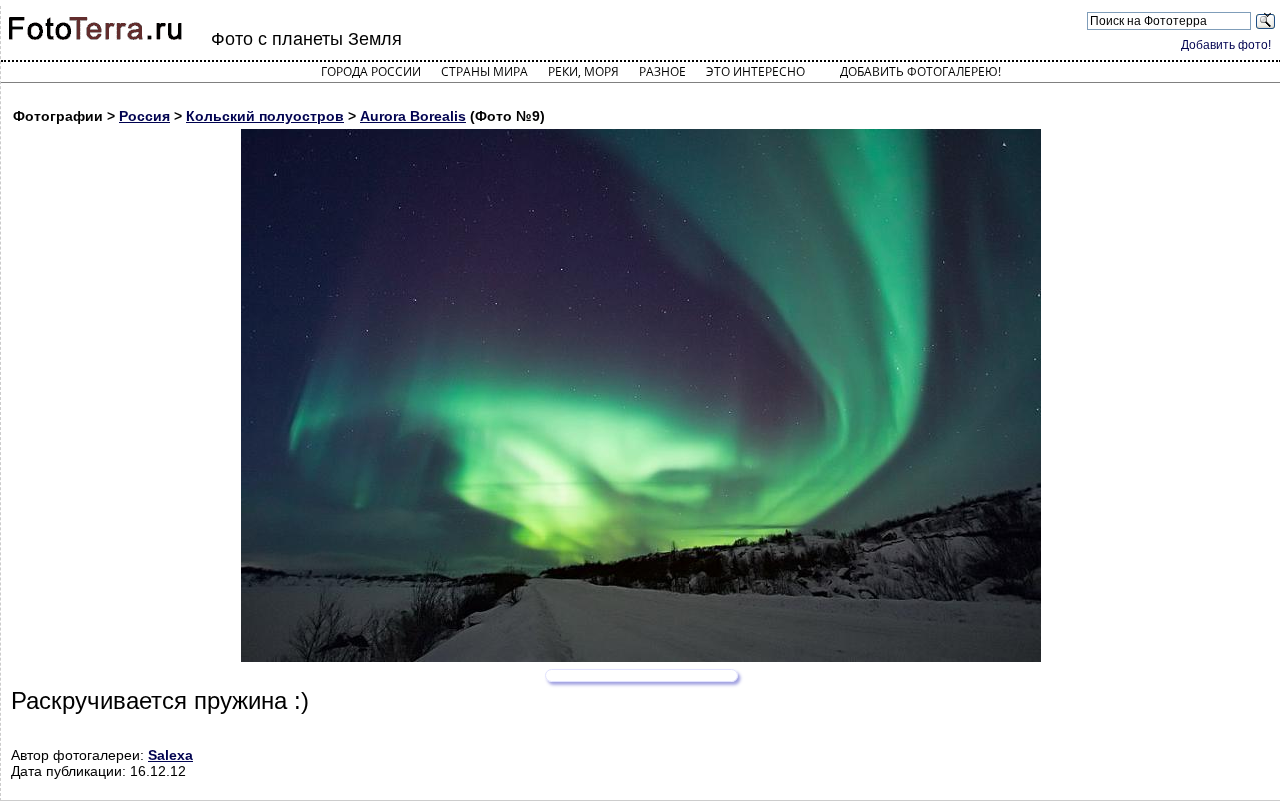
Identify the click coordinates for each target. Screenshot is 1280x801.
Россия (144, 116)
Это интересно (755, 71)
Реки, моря (583, 71)
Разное (662, 71)
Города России (371, 71)
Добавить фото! (1226, 45)
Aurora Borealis (413, 116)
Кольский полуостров (265, 116)
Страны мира (484, 71)
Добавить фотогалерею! (920, 71)
